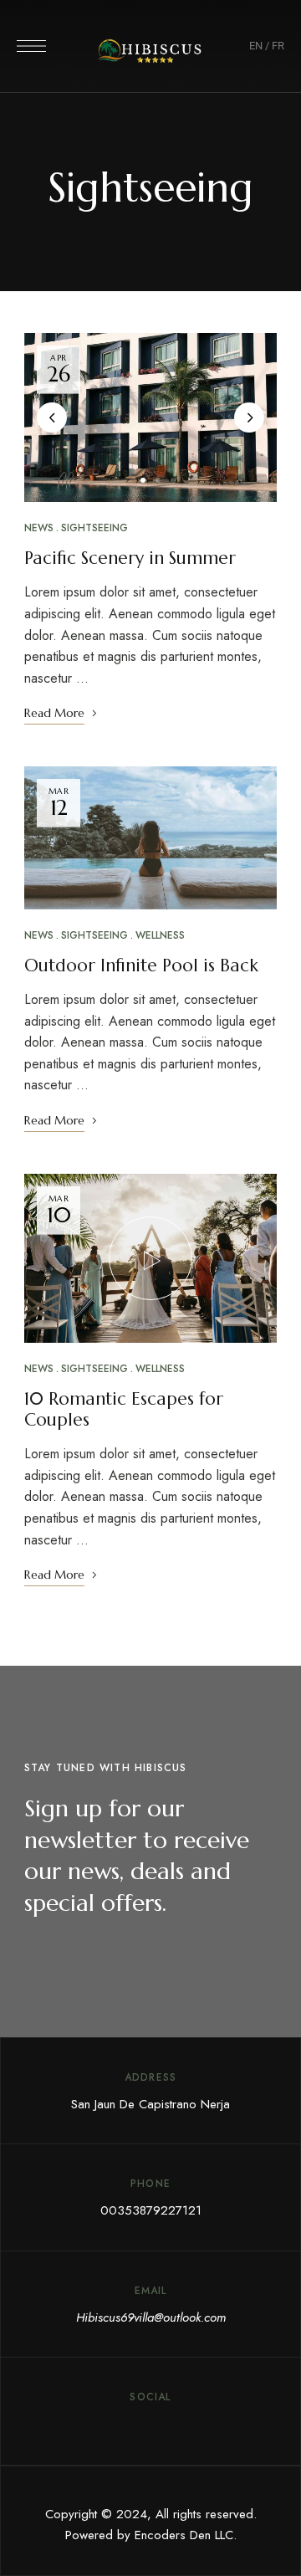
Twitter (120, 2425)
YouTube (181, 2425)
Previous (52, 417)
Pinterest (150, 2425)
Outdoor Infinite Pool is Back (141, 965)
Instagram (212, 2425)
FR (278, 46)
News (39, 528)
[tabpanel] (150, 417)
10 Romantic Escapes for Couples (124, 1409)
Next (249, 417)
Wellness (160, 935)
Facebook (89, 2425)
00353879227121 (151, 2210)
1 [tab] (143, 480)
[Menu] (31, 46)
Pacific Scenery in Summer (130, 558)
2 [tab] (158, 480)
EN (256, 46)
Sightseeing (94, 528)
